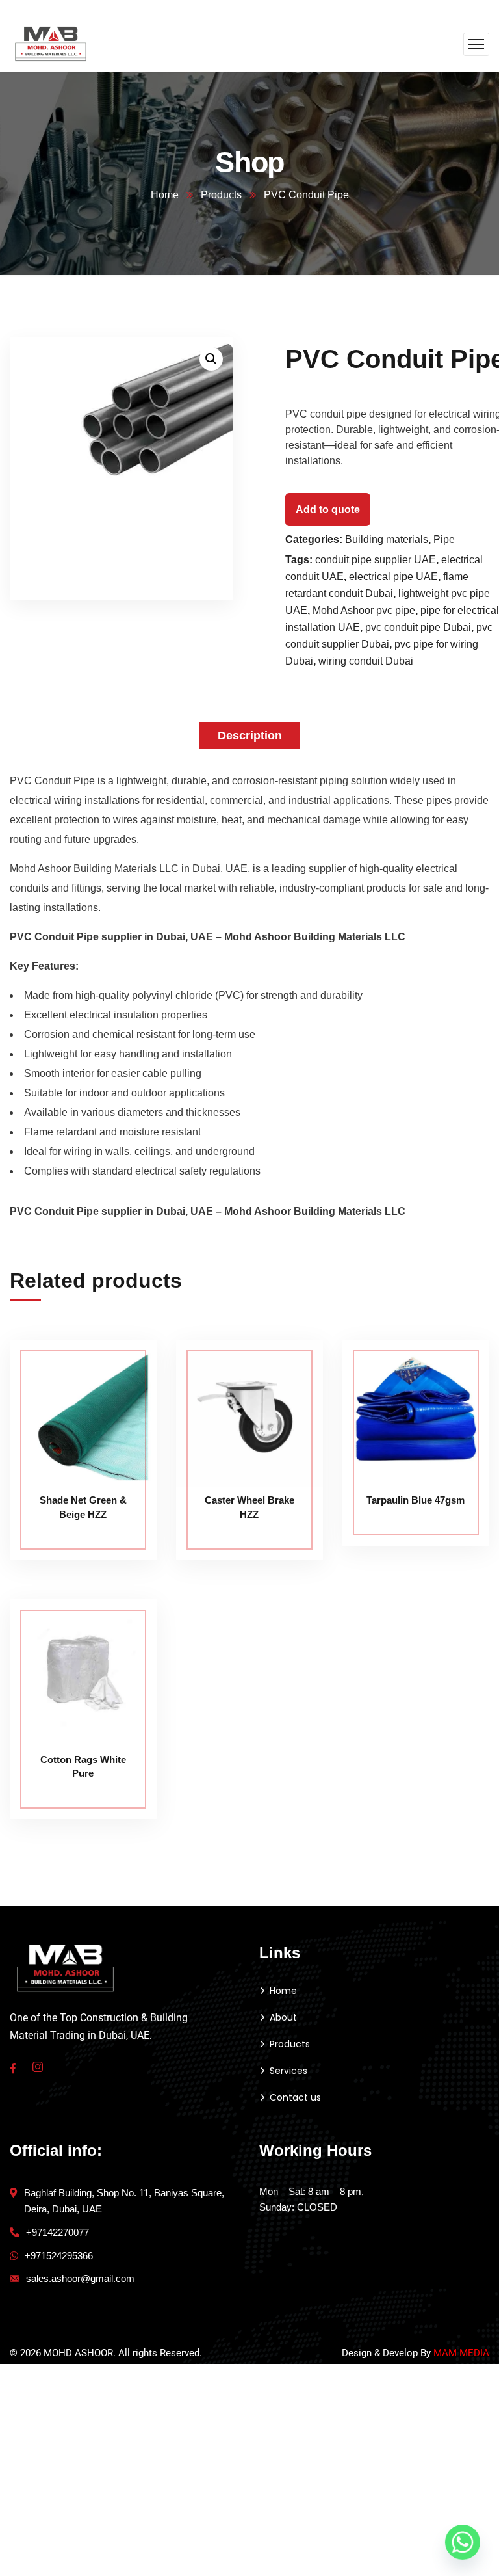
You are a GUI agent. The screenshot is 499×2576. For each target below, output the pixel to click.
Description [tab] (250, 736)
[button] (211, 359)
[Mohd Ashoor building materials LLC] (51, 43)
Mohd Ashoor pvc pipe (364, 610)
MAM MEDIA (461, 2353)
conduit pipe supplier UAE (376, 560)
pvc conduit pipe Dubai (418, 627)
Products (221, 195)
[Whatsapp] (463, 2542)
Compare (122, 1369)
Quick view (122, 1429)
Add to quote (328, 510)
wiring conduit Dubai (366, 661)
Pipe (444, 539)
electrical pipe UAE (393, 577)
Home (165, 195)
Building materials (387, 539)
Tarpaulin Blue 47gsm (416, 1500)
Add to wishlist (122, 1399)
